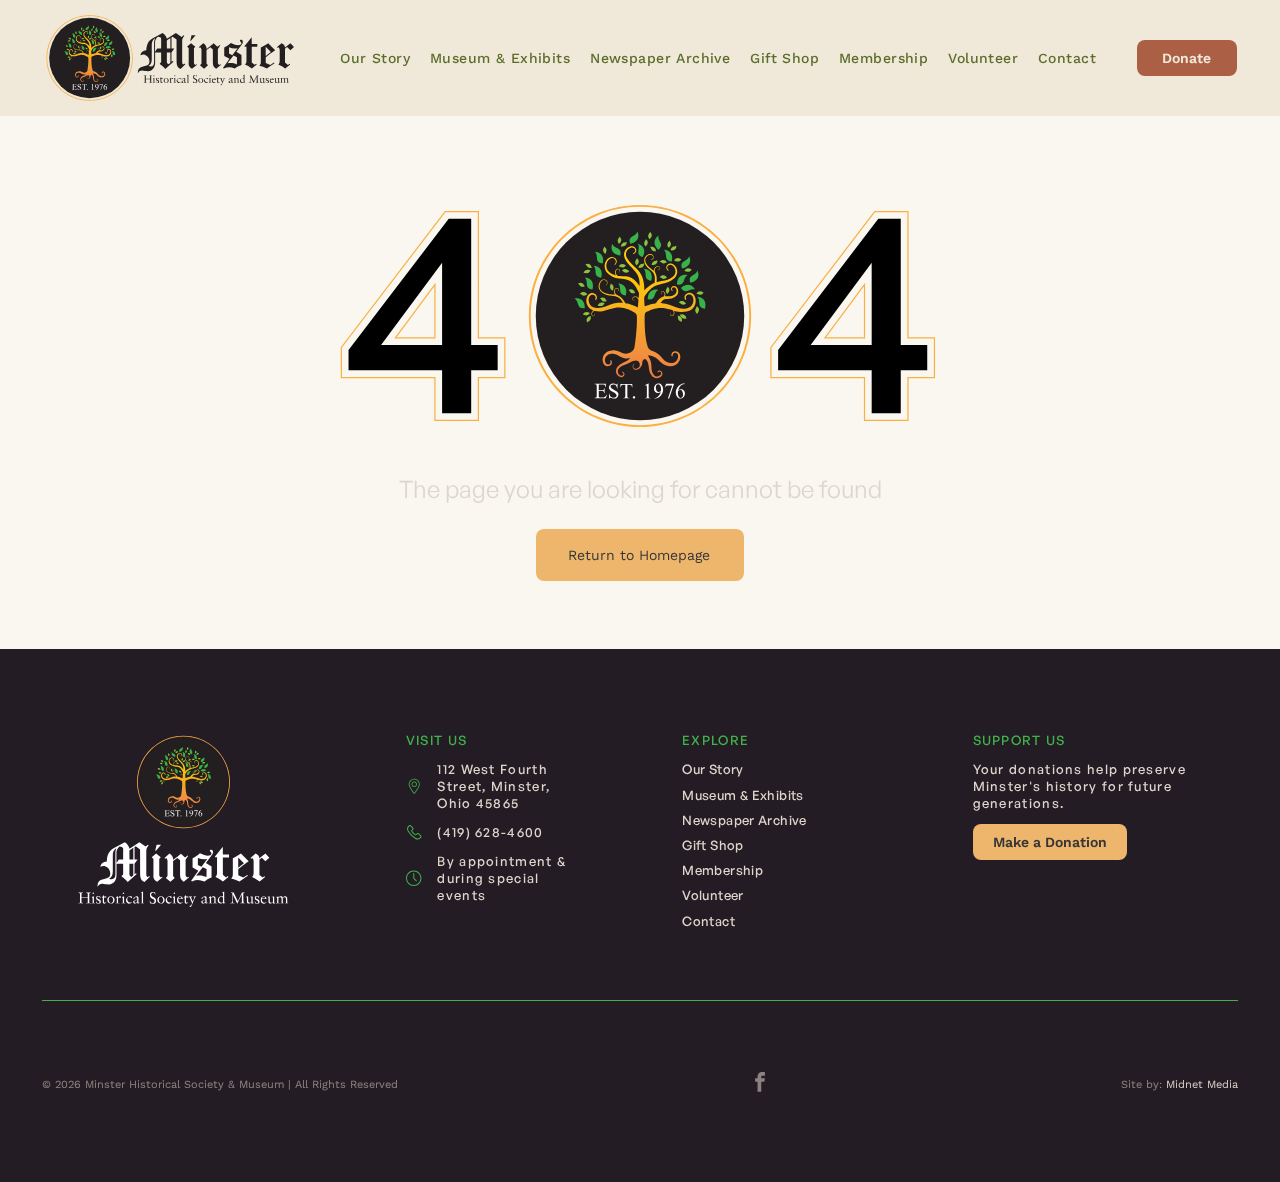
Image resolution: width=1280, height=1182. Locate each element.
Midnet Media (1202, 1084)
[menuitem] (375, 58)
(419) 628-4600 (490, 832)
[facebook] (760, 1084)
